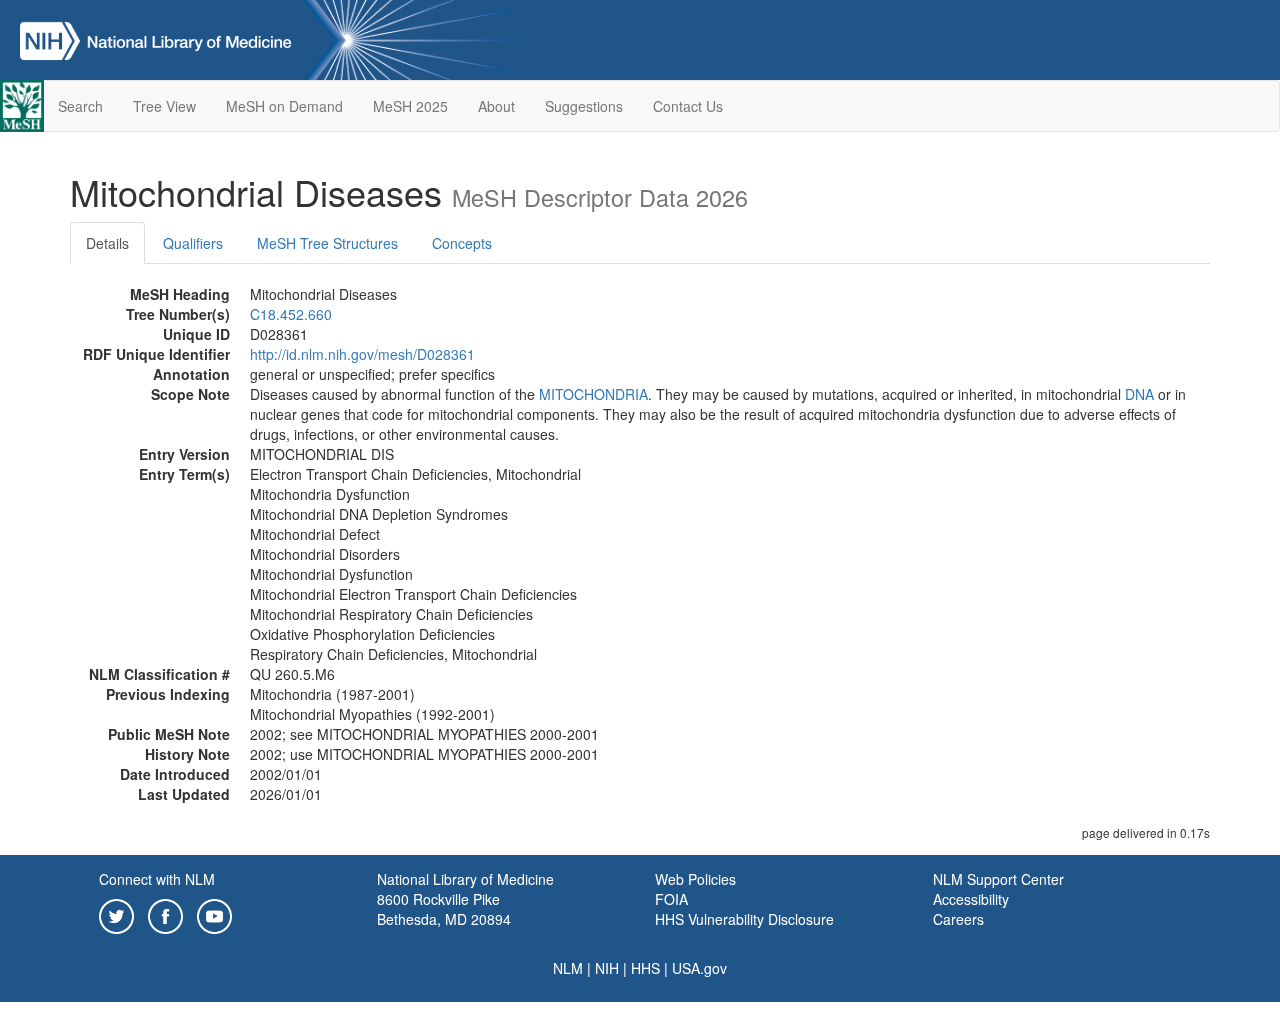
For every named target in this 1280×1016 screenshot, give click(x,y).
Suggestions (584, 106)
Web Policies (695, 879)
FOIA (671, 899)
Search (80, 106)
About (496, 106)
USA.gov (699, 968)
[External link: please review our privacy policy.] (116, 914)
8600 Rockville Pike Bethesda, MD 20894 (444, 909)
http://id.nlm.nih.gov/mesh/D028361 (362, 354)
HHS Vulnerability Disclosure (744, 919)
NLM (568, 968)
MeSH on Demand (284, 106)
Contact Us (688, 106)
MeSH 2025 (410, 106)
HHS (645, 968)
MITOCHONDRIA (593, 394)
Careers (958, 919)
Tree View (164, 106)
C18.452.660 (291, 314)
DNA (1139, 394)
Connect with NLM (157, 879)
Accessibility (971, 899)
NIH (607, 968)
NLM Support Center (998, 879)
